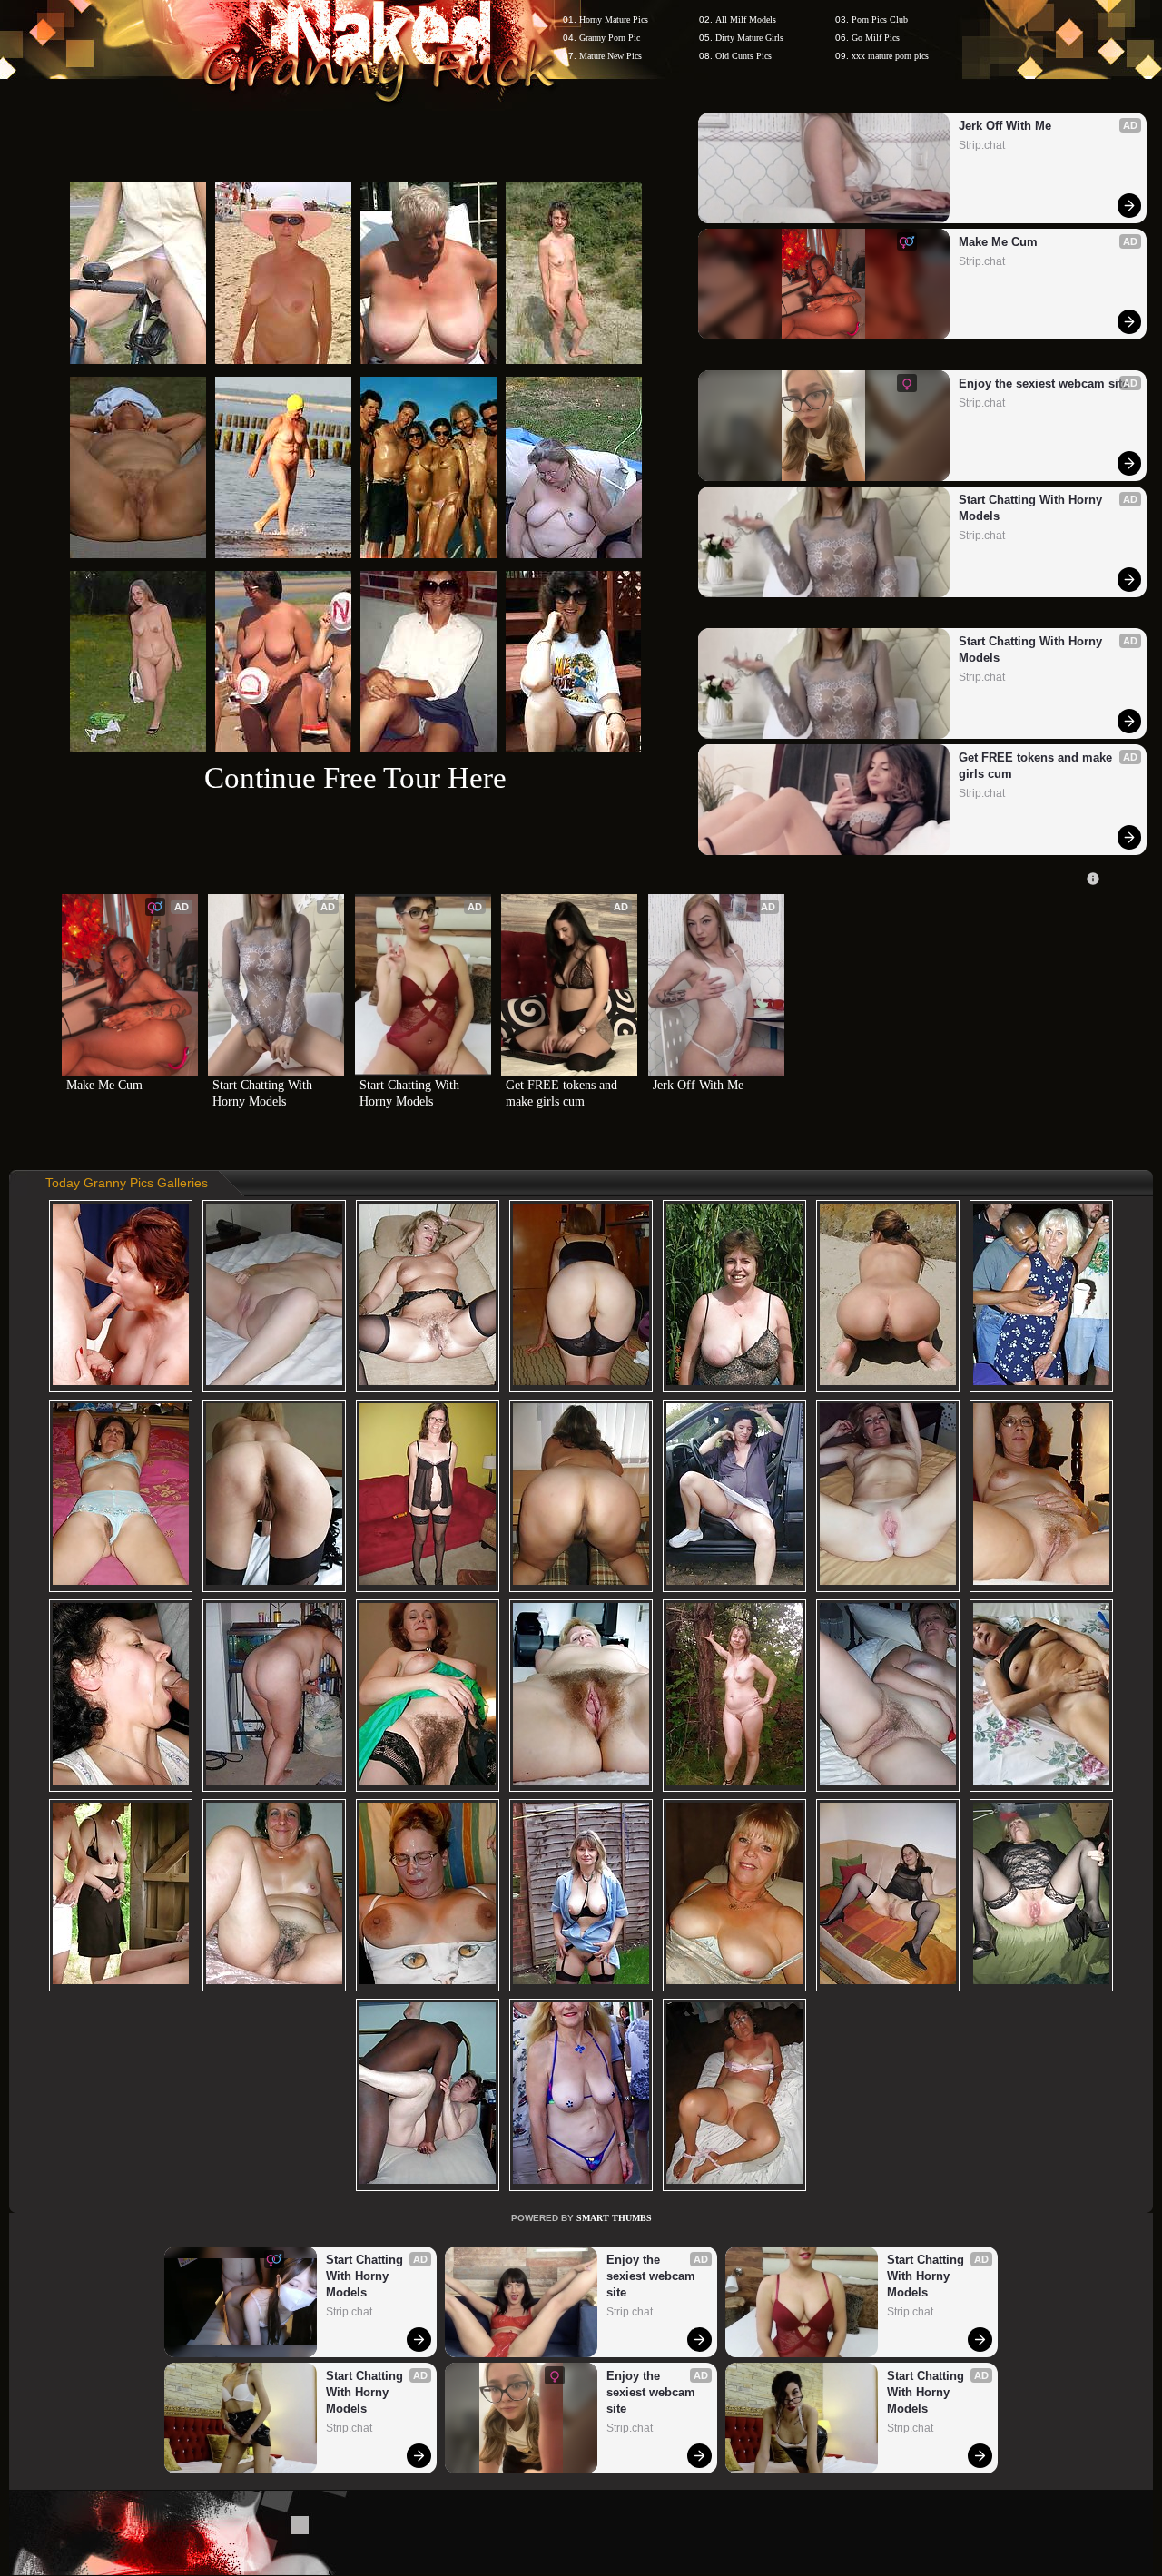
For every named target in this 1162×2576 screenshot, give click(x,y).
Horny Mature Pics (614, 20)
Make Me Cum (998, 242)
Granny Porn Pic (610, 38)
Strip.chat (982, 145)
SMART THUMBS (614, 2218)
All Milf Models (746, 20)
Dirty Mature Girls (749, 38)
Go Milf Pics (876, 38)
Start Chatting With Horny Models (1032, 508)
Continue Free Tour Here (355, 777)
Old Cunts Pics (743, 56)
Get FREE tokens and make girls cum (1037, 766)
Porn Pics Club (880, 20)
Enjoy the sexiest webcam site (1044, 383)
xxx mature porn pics (890, 56)
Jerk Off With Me (1005, 126)
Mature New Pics (611, 56)
